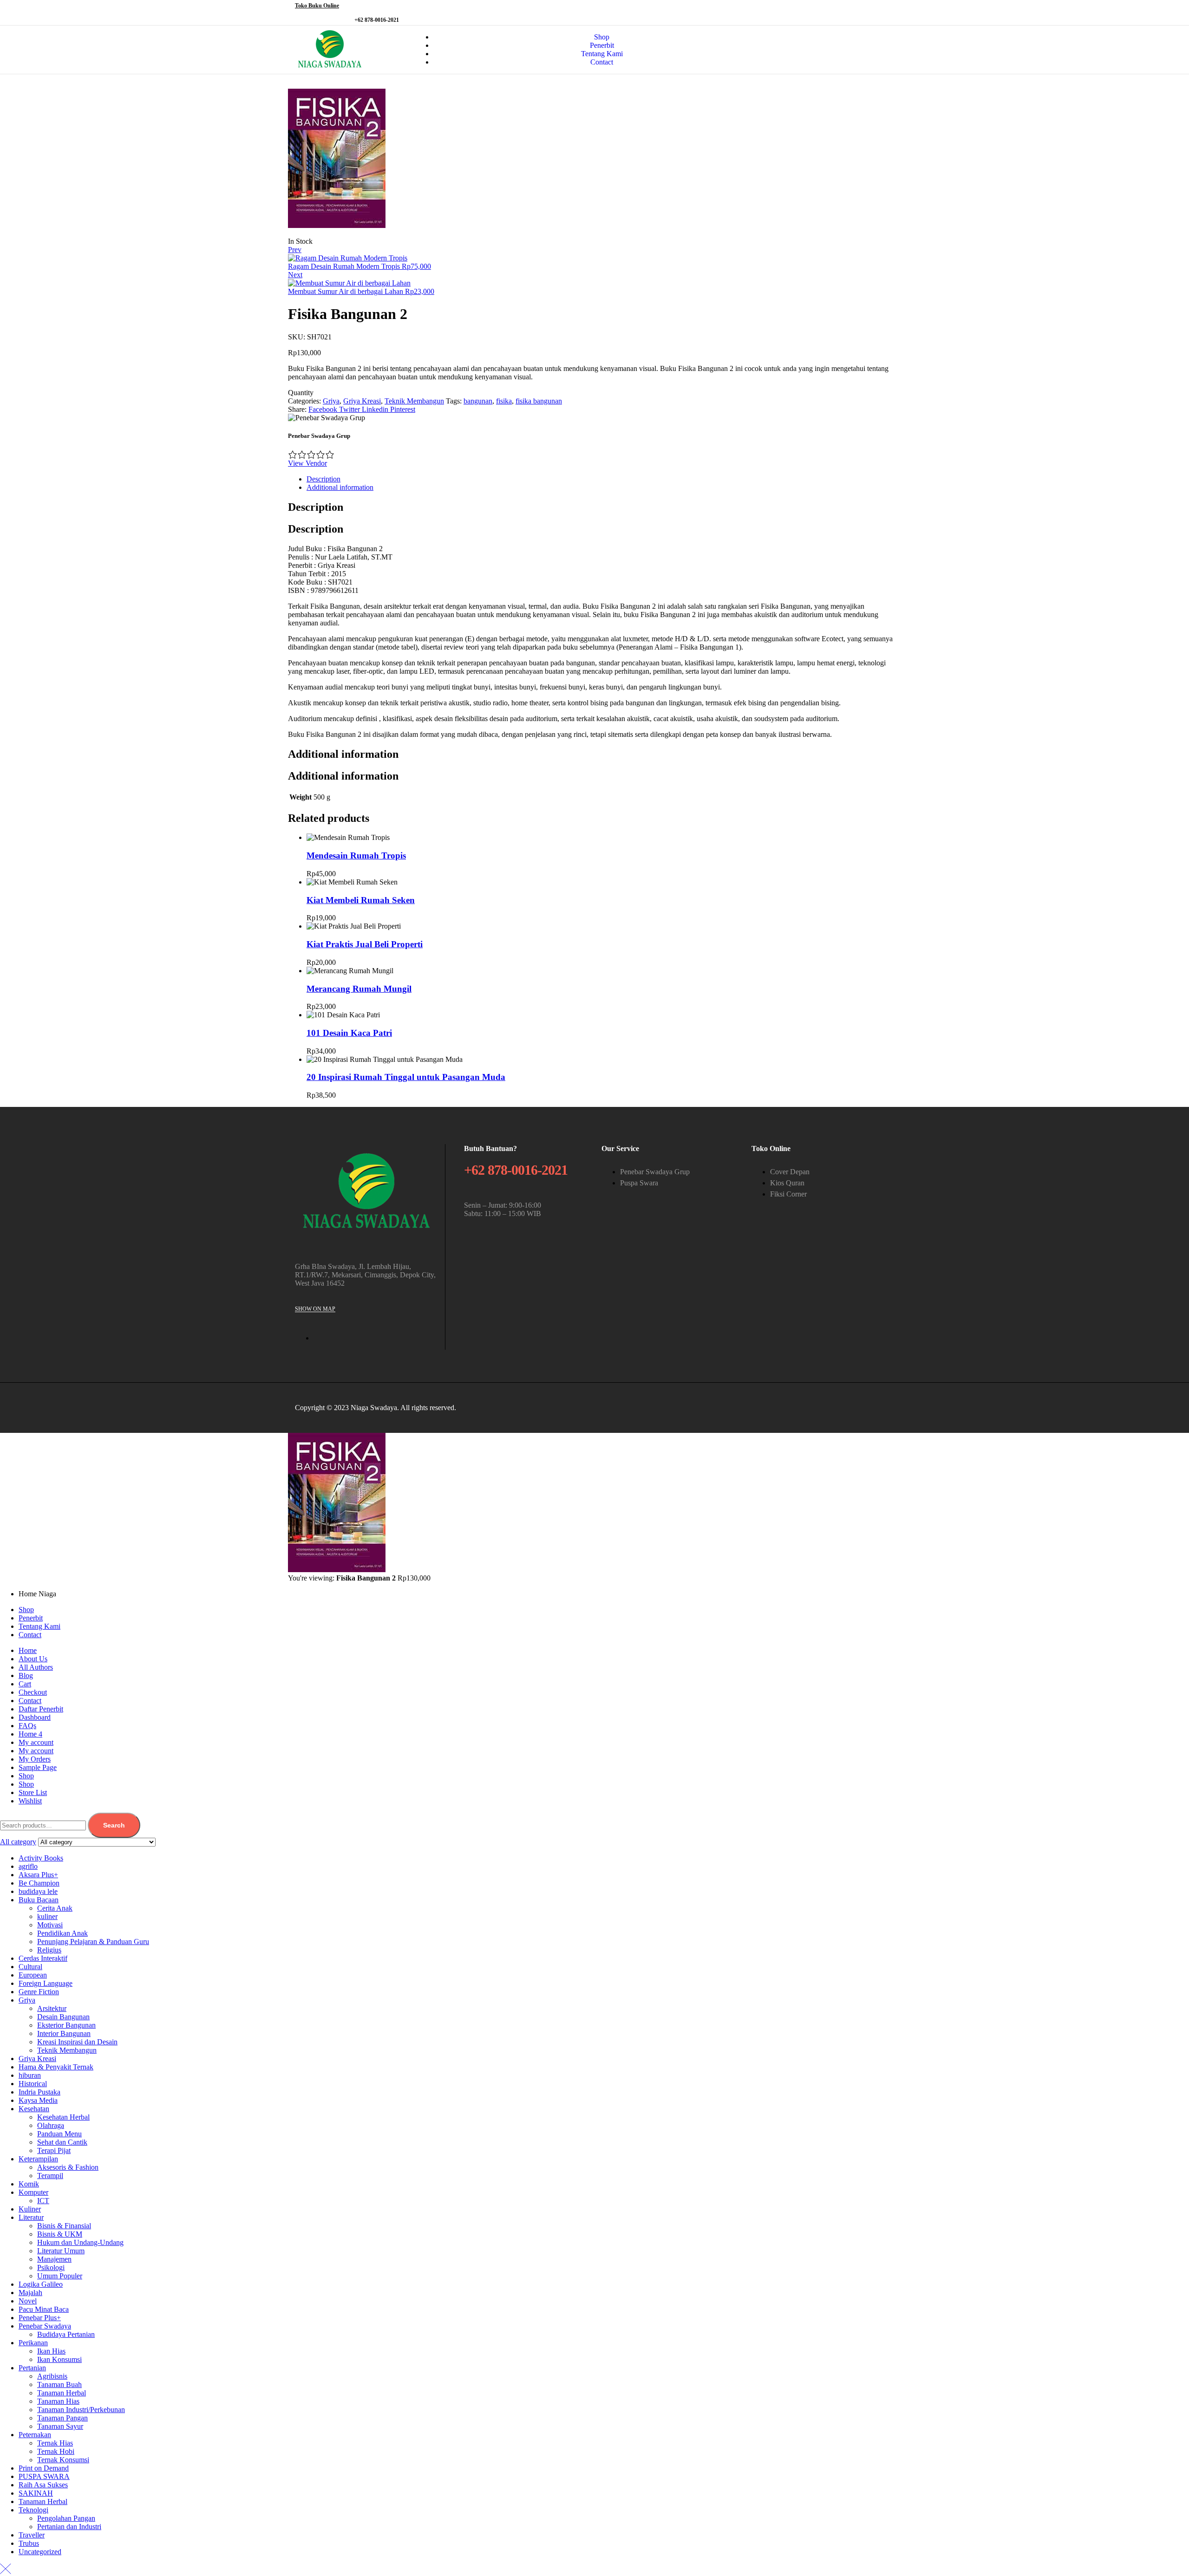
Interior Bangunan (64, 2033)
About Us (33, 1659)
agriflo (28, 1866)
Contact (30, 1635)
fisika (504, 401)
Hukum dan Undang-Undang (80, 2242)
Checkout (33, 1692)
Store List (33, 1792)
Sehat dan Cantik (62, 2142)
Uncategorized (40, 2552)
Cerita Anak (55, 1908)
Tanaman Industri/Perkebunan (81, 2410)
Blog (26, 1675)
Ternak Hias (55, 2443)
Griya (331, 401)
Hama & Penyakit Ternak (56, 2067)
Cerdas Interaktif (43, 1958)
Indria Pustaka (39, 2092)
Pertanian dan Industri (69, 2527)
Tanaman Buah (59, 2384)
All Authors (36, 1667)
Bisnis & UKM (60, 2234)
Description (323, 479)
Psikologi (51, 2267)
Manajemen (54, 2259)
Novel (28, 2301)
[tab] (604, 479)
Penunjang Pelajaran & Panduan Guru (93, 1942)
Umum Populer (60, 2276)
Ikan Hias (51, 2351)
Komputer (33, 2192)
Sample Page (38, 1767)
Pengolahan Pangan (66, 2518)
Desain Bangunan (63, 2017)
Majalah (30, 2293)
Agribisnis (52, 2376)
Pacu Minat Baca (44, 2309)
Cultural (30, 1967)
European (33, 1975)
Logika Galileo (41, 2284)
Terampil (50, 2176)
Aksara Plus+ (38, 1875)
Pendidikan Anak (62, 1933)
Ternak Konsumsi (63, 2460)
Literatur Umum (61, 2251)
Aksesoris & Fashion (68, 2167)
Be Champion (39, 1883)
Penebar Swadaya (45, 2326)
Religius (49, 1950)
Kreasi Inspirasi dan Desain (77, 2042)
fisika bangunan (539, 401)
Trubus (29, 2543)
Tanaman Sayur (60, 2426)
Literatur (31, 2217)
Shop (26, 1610)
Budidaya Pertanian (66, 2334)
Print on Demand (44, 2468)
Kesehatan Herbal (63, 2117)
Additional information (340, 487)
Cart (25, 1684)
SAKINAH (36, 2493)
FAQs (27, 1726)
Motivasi (50, 1925)
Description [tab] (316, 507)
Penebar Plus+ (40, 2318)
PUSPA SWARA (44, 2476)
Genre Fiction (39, 1992)
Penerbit (31, 1618)
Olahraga (51, 2125)
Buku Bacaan (39, 1900)
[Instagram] (882, 12)
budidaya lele (38, 1891)
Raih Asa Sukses (43, 2485)
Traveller (32, 2535)
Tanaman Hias (58, 2401)
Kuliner (30, 2209)
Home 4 (30, 1734)
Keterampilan (38, 2159)
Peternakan (35, 2435)
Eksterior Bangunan (66, 2025)
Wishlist (30, 1801)
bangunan (478, 401)
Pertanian (32, 2368)
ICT (43, 2201)
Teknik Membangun (414, 401)
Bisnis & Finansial (64, 2226)
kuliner (47, 1916)
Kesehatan (34, 2109)
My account (36, 1742)
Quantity (301, 393)
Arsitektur (52, 2008)
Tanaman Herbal (62, 2393)
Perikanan (33, 2343)
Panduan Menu (59, 2134)
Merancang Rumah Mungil (359, 989)
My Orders (35, 1759)
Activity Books (41, 1858)
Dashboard (35, 1717)
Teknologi (33, 2510)
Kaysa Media (38, 2100)
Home (28, 1650)
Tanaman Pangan (62, 2418)
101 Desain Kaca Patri (349, 1033)
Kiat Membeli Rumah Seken (361, 900)
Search (114, 1825)
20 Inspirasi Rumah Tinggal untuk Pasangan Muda (406, 1077)
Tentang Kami (39, 1626)
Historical (33, 2084)
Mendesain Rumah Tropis (356, 855)
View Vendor (307, 463)
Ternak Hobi (56, 2451)
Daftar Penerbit (41, 1709)
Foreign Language (46, 1983)
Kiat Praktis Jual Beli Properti (365, 944)
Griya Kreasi (362, 401)
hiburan (30, 2075)
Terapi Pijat (54, 2150)
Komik (29, 2184)
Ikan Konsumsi (59, 2359)
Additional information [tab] (343, 754)
